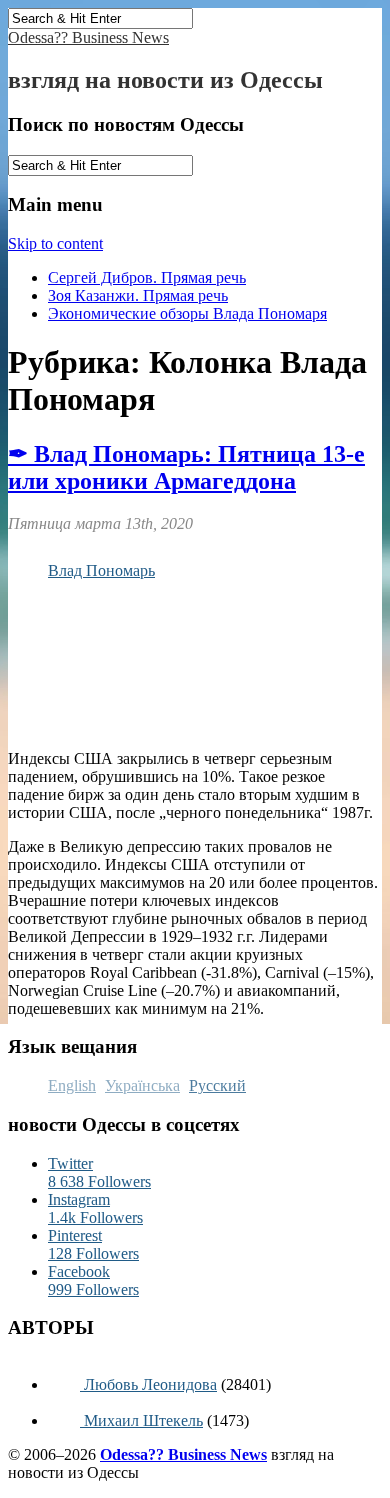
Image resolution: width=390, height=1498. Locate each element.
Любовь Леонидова (148, 1384)
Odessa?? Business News (88, 37)
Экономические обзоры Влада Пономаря (187, 313)
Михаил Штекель (141, 1420)
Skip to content (55, 243)
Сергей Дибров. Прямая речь (147, 277)
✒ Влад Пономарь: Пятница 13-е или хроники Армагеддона (186, 467)
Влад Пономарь (101, 570)
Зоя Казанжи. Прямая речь (138, 295)
